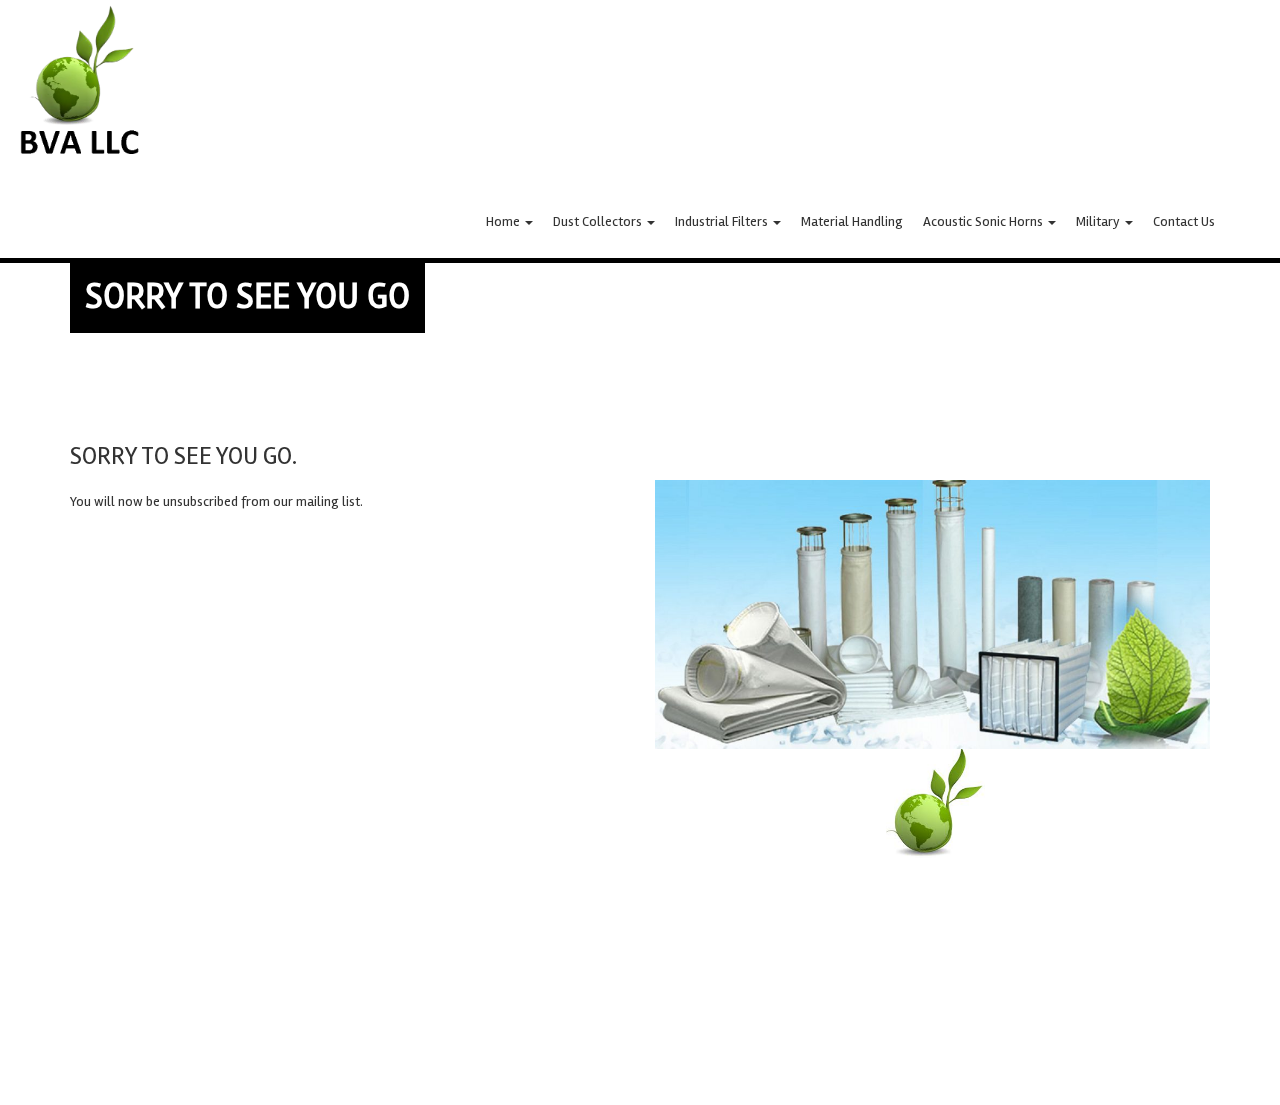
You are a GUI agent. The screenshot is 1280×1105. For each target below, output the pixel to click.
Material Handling (852, 221)
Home (504, 221)
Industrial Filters (723, 221)
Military (1099, 221)
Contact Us (1184, 221)
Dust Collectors (599, 221)
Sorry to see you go (247, 297)
